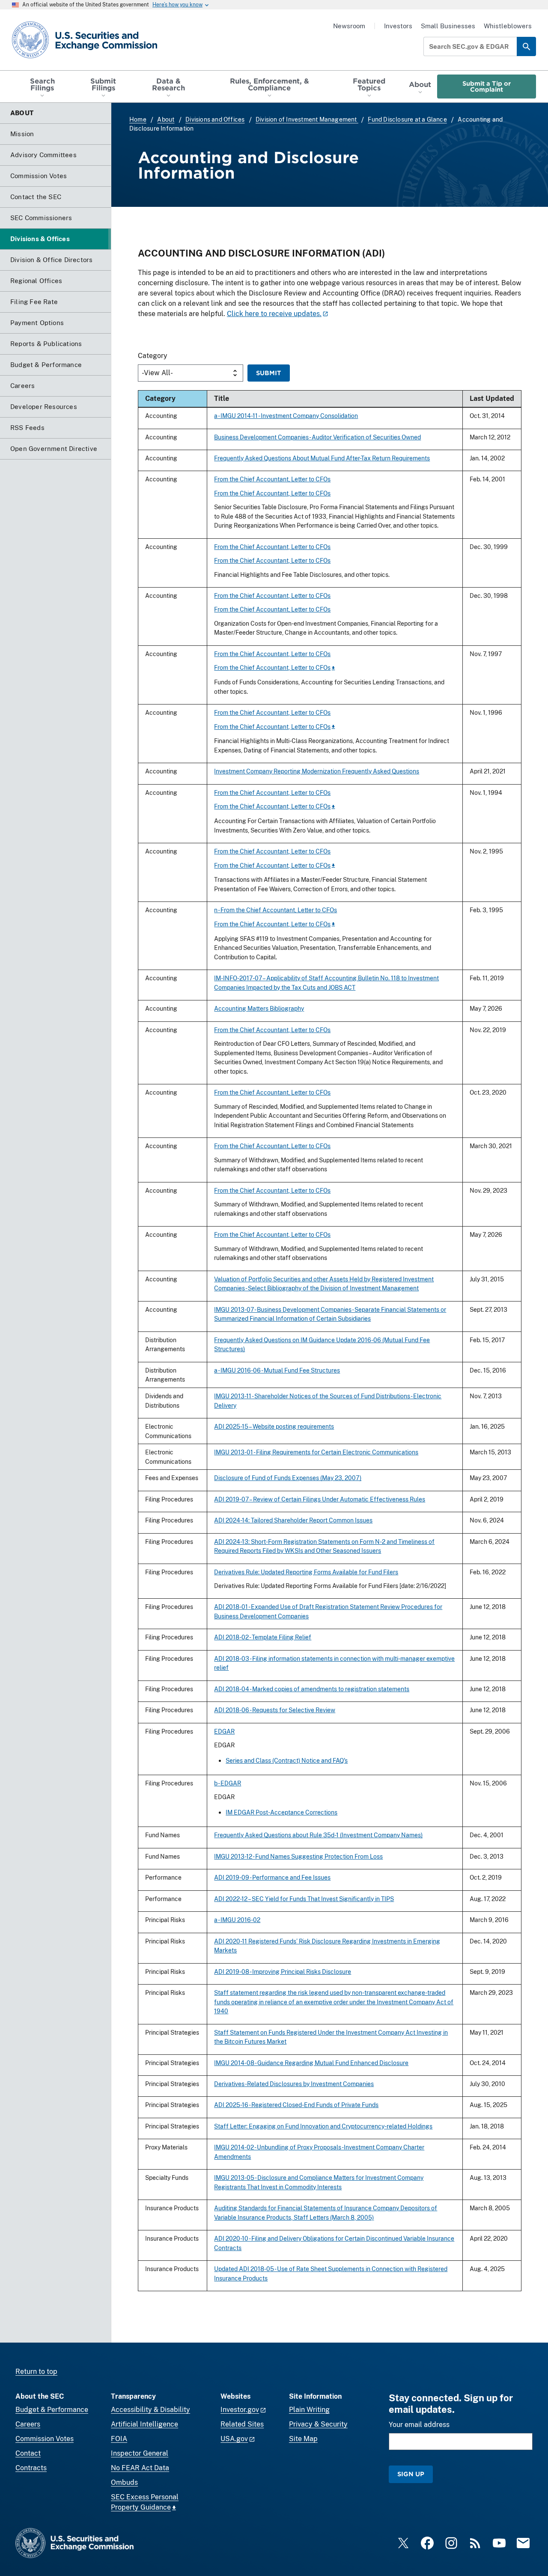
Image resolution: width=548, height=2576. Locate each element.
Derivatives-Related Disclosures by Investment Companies (294, 2084)
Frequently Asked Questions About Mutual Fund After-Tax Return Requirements (322, 458)
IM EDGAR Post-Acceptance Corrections (281, 1812)
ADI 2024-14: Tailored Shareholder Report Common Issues (293, 1520)
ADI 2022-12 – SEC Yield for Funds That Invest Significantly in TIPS (304, 1899)
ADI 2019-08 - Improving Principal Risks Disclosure (283, 1972)
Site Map (303, 2439)
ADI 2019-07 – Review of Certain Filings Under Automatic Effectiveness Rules (320, 1499)
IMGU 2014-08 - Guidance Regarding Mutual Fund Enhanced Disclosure (311, 2063)
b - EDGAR (228, 1783)
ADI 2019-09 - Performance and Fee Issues (272, 1877)
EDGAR (224, 1731)
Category (153, 356)
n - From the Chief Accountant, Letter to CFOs (275, 910)
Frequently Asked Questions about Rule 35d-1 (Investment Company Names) (318, 1835)
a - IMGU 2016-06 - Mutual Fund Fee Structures (277, 1370)
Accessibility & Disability (150, 2410)
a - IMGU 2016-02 (237, 1920)
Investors (398, 26)
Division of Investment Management (307, 119)
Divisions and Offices (215, 119)
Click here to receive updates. (274, 314)
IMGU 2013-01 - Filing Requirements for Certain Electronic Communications (316, 1452)
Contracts (31, 2468)
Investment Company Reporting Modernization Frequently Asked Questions (317, 771)
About (166, 119)
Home (138, 119)
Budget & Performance (52, 2410)
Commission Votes (45, 2439)
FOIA (119, 2439)
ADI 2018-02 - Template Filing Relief (263, 1637)
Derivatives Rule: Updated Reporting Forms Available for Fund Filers (306, 1572)
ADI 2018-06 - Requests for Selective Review (275, 1710)
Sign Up (411, 2474)
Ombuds (124, 2482)
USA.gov (234, 2439)
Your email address (419, 2425)
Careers (28, 2424)
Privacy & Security (318, 2424)
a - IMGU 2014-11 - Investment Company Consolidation (286, 416)
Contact (28, 2453)
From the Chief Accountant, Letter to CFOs (272, 479)
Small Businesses (448, 26)
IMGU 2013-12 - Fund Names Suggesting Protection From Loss (298, 1856)
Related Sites (242, 2424)
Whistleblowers (508, 26)
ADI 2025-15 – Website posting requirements (274, 1426)
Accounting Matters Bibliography (259, 1008)
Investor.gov (240, 2410)
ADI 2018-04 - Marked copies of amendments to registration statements (312, 1689)
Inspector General (140, 2453)
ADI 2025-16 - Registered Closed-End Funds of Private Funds (296, 2105)
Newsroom (349, 26)
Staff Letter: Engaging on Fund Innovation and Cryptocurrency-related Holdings (323, 2126)
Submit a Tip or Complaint (487, 86)
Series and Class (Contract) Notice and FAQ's (287, 1760)
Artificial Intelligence (144, 2424)
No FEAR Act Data (140, 2468)
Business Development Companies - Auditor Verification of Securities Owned (317, 437)
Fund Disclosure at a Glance (407, 119)
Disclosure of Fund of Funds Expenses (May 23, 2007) (288, 1478)
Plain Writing (309, 2410)
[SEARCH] (526, 46)
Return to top (36, 2372)
